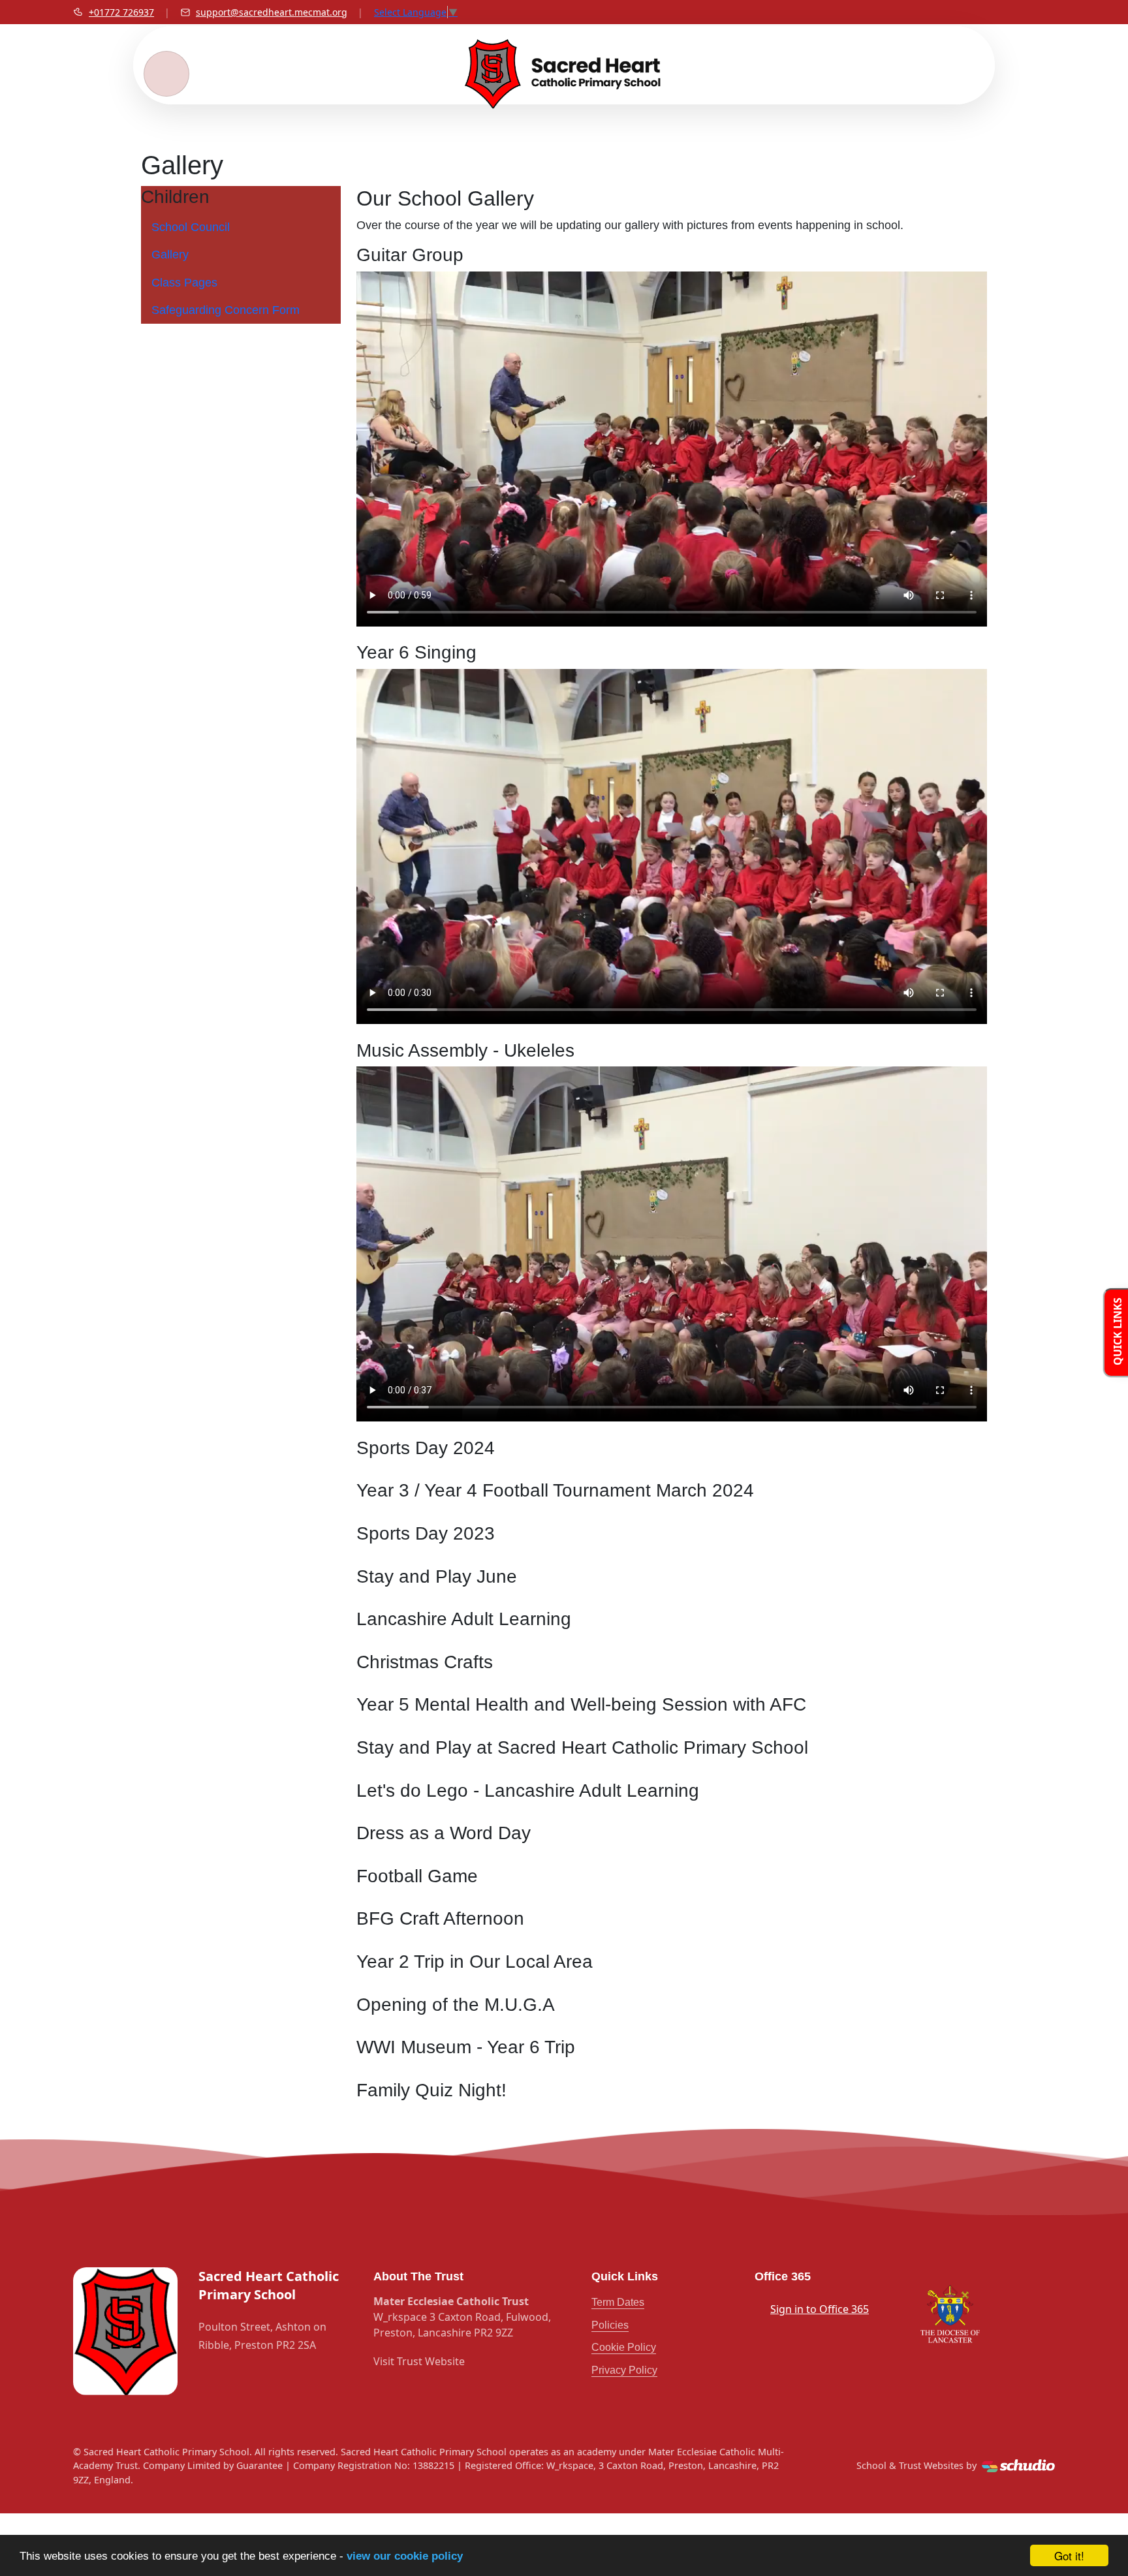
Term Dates (618, 2302)
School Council (191, 227)
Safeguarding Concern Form (226, 310)
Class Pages (184, 283)
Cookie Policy (624, 2347)
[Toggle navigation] (166, 74)
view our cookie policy (405, 2556)
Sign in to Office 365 (820, 2309)
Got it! (1069, 2555)
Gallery (170, 255)
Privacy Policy (624, 2370)
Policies (610, 2325)
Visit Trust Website (419, 2361)
